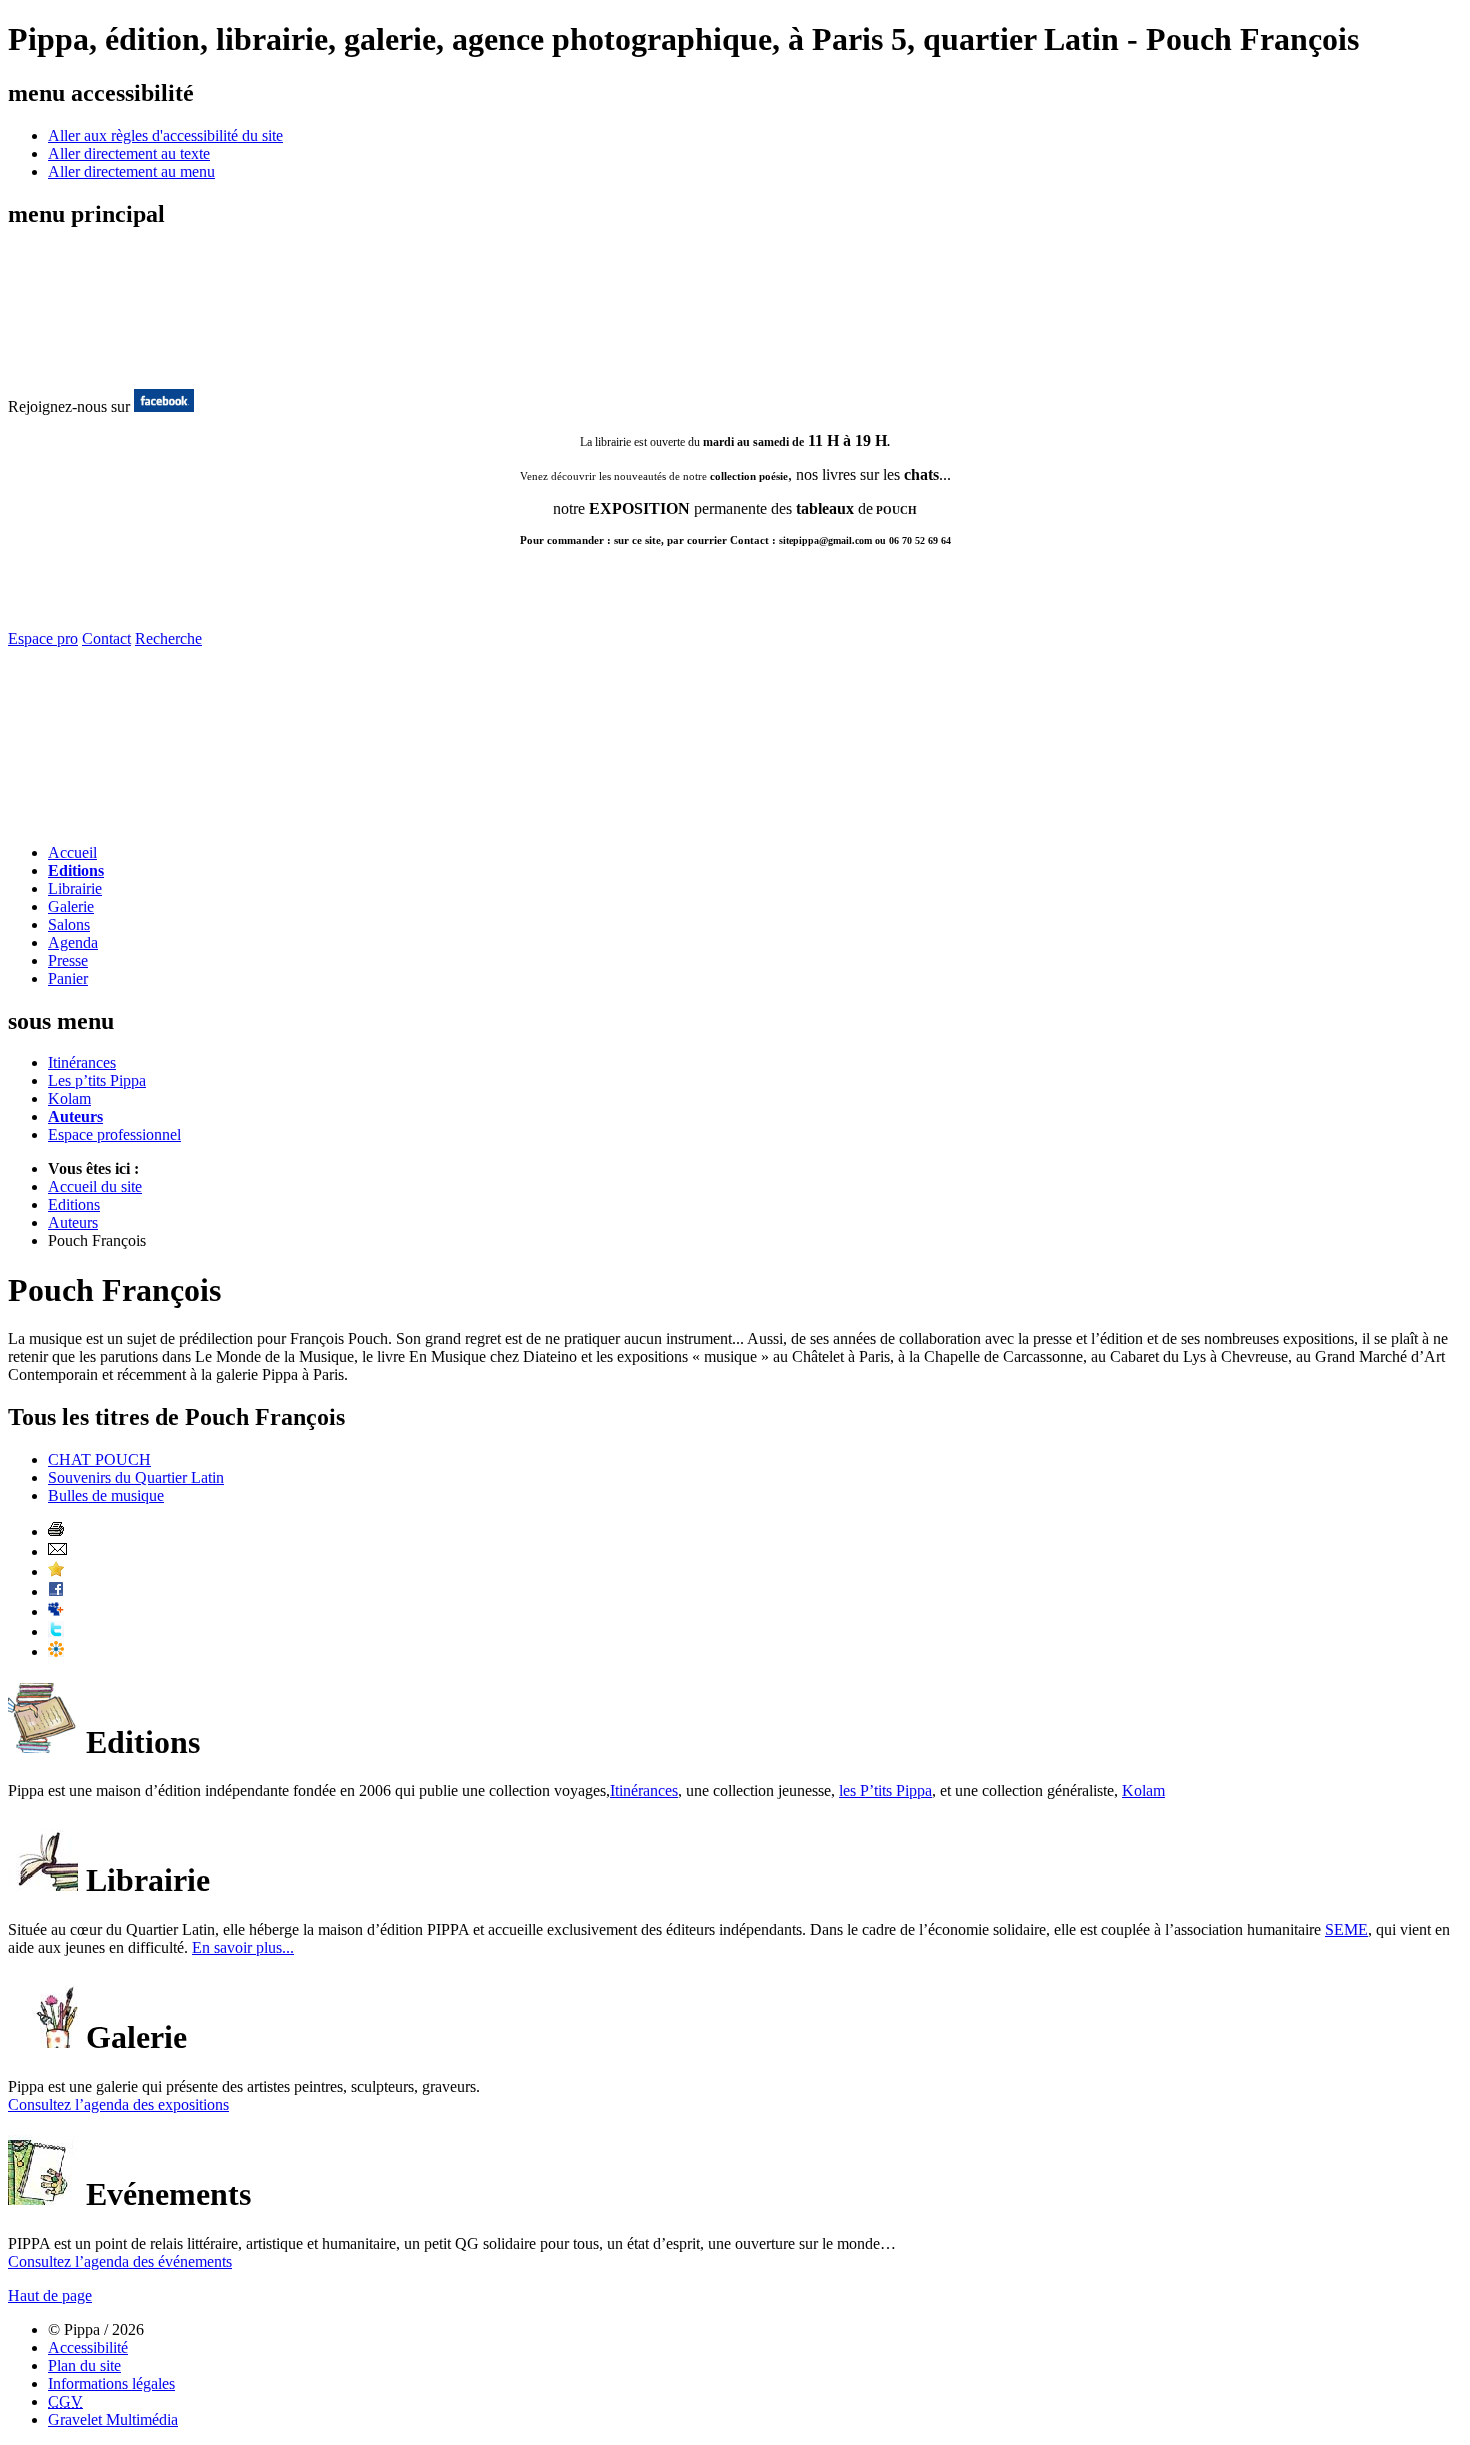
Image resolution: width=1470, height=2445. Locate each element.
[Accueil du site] (88, 367)
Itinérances (82, 1062)
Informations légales (111, 2383)
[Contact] (125, 822)
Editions (76, 870)
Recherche (168, 638)
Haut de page (50, 2295)
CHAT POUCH (99, 1459)
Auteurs (75, 1116)
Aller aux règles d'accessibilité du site (165, 135)
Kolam (69, 1098)
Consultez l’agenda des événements (120, 2261)
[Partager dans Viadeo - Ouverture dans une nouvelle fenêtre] (56, 1651)
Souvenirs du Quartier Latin (136, 1477)
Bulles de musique (106, 1495)
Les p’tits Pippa (97, 1080)
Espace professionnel (114, 1134)
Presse (68, 960)
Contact (106, 638)
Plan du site (84, 2365)
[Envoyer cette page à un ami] (57, 1551)
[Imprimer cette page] (56, 1531)
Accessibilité (88, 2347)
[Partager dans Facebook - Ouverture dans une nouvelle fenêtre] (56, 1591)
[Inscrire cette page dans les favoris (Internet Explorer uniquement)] (56, 1571)
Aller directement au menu (131, 171)
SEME (1346, 1929)
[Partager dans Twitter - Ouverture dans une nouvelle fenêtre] (56, 1631)
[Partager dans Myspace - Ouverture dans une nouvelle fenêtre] (56, 1611)
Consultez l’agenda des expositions (118, 2104)
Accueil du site (95, 1186)
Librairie (75, 888)
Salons (69, 924)
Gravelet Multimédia (113, 2419)
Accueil (72, 852)
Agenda (73, 942)
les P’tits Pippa (885, 1790)
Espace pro (43, 638)
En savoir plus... (243, 1947)
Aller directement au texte (129, 153)
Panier (68, 978)
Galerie (71, 906)
